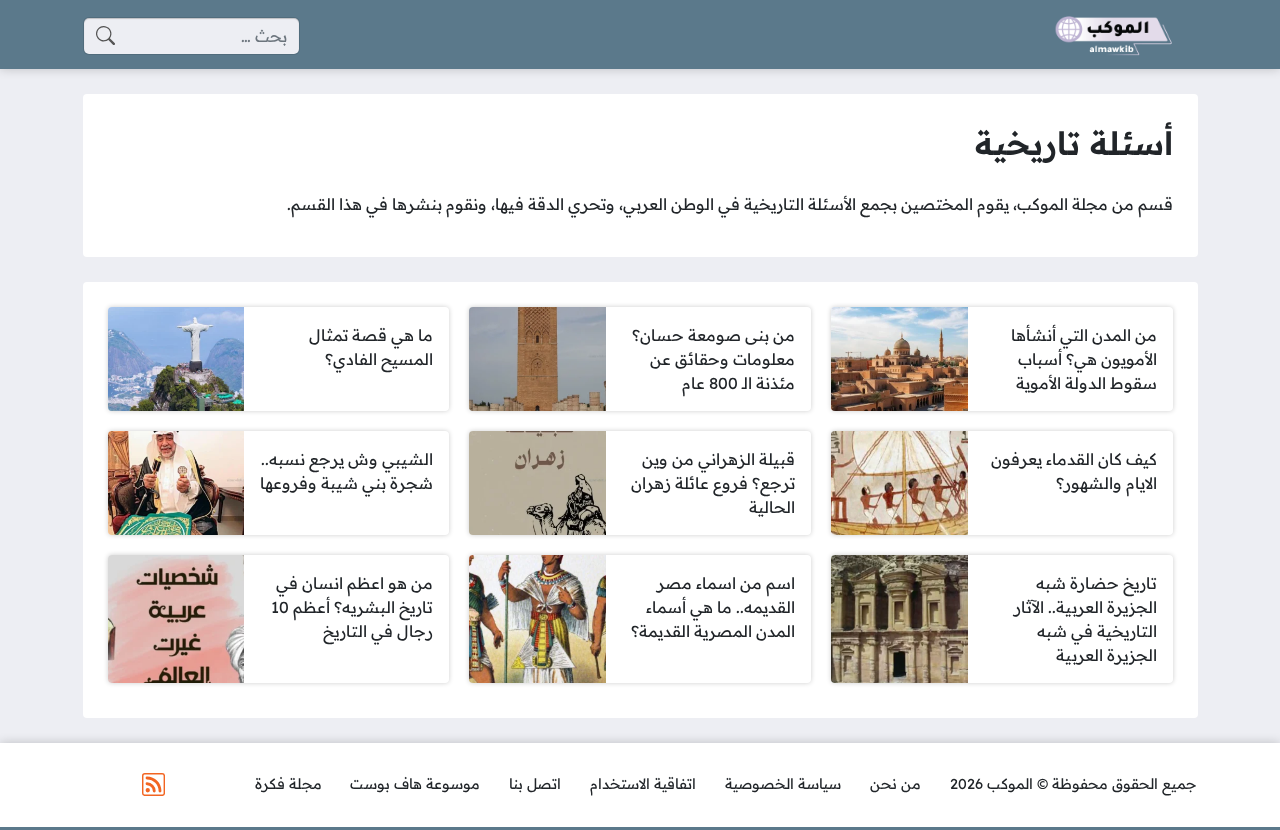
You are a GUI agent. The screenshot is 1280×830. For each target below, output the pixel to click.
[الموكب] (1114, 36)
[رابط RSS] (154, 785)
